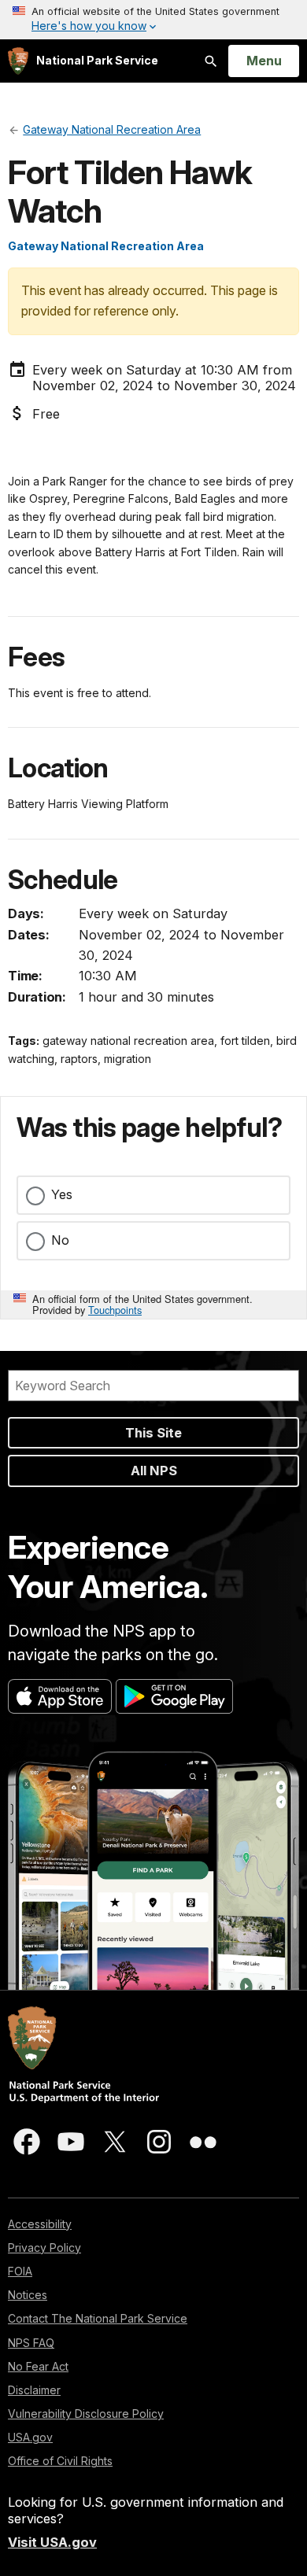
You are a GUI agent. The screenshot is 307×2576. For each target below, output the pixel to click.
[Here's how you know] (153, 20)
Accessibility (40, 2224)
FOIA (20, 2271)
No (60, 1240)
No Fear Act (38, 2366)
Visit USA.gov (52, 2542)
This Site (153, 1433)
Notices (28, 2295)
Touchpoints (115, 1310)
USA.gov (30, 2437)
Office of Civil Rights (60, 2461)
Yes (62, 1194)
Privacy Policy (44, 2248)
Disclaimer (34, 2390)
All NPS (154, 1471)
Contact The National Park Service (98, 2318)
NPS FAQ (31, 2343)
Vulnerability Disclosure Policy (86, 2414)
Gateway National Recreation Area (106, 246)
